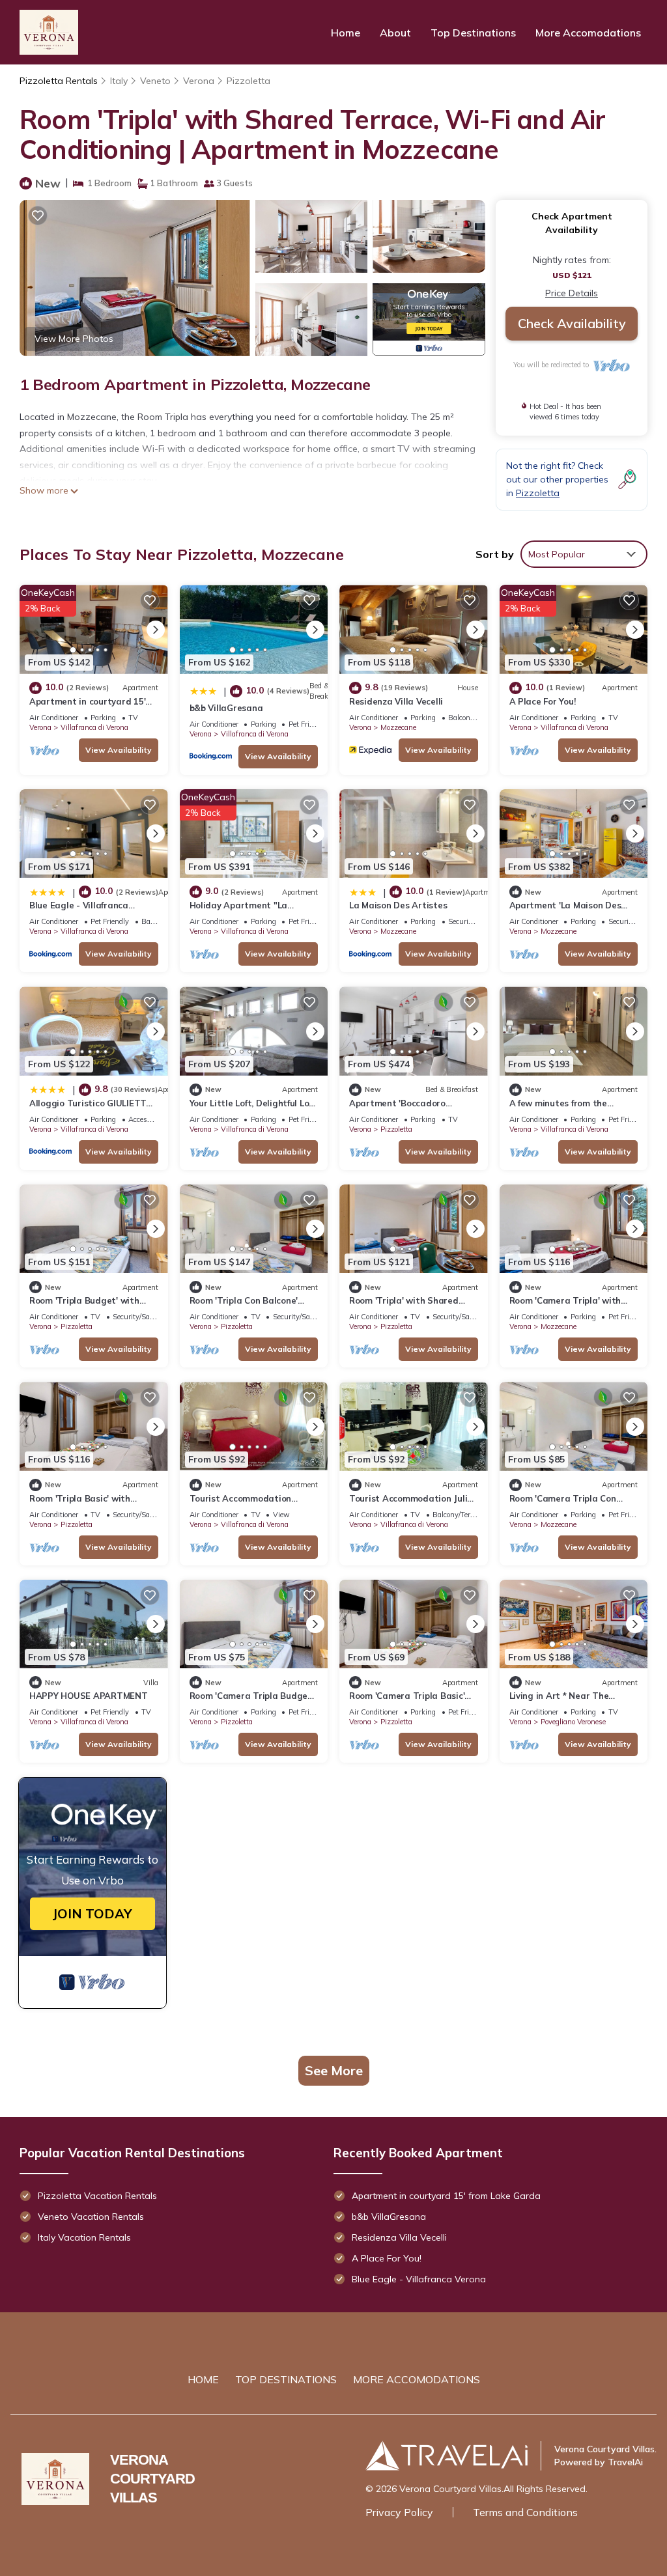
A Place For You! (543, 701)
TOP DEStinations (286, 2379)
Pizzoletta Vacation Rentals (97, 2196)
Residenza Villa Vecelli (396, 701)
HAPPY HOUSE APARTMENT (89, 1696)
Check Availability (572, 323)
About (395, 33)
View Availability (119, 750)
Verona (199, 81)
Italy (119, 81)
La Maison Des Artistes (398, 905)
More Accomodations (588, 33)
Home (346, 33)
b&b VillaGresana (226, 708)
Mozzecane (398, 727)
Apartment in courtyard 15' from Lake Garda (446, 2196)
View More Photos (74, 339)
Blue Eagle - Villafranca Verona (419, 2279)
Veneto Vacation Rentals (91, 2217)
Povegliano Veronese (573, 1722)
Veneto (155, 81)
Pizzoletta (248, 81)
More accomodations (417, 2379)
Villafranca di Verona (94, 727)
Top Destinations (473, 33)
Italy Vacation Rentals (84, 2237)
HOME (203, 2379)
